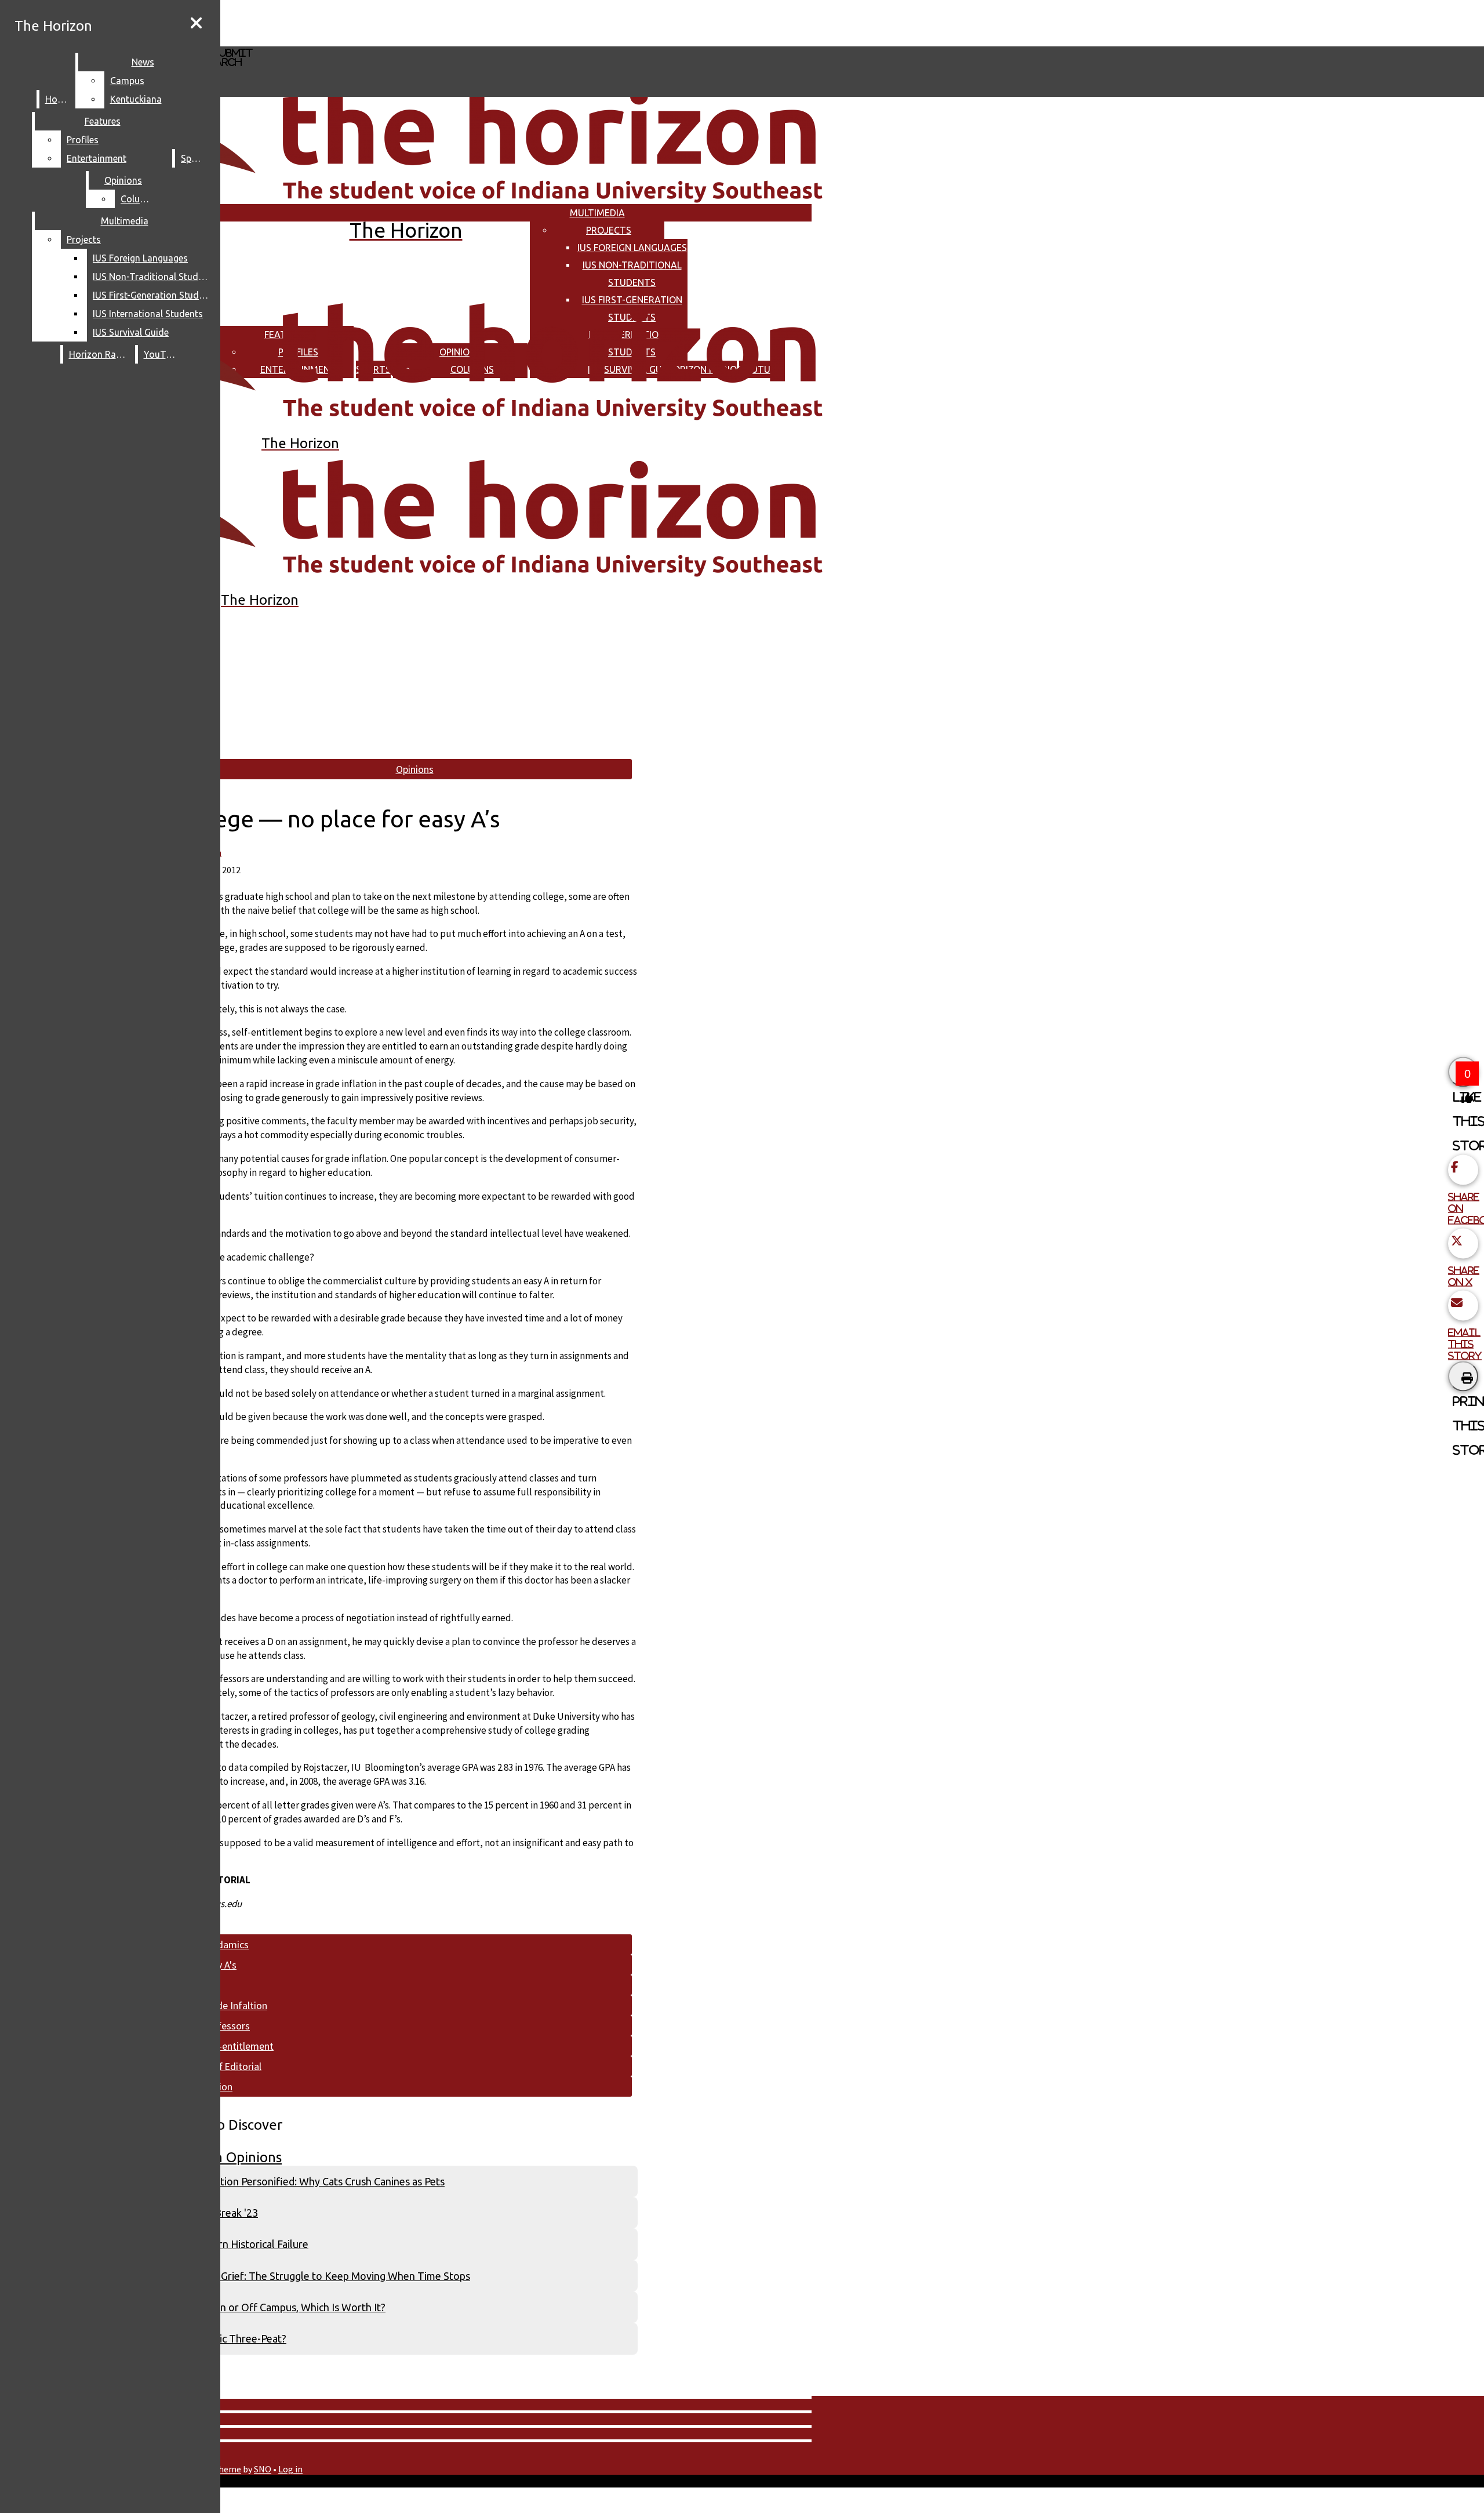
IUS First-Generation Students (153, 295)
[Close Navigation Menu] (196, 23)
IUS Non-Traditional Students (153, 277)
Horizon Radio (99, 354)
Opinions (123, 180)
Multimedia (597, 213)
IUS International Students (148, 314)
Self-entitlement (238, 2046)
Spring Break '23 (220, 2213)
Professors (226, 2026)
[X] (346, 41)
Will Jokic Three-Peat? (234, 2338)
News (143, 62)
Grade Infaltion (234, 2005)
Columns (139, 199)
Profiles (83, 140)
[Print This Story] (1463, 1377)
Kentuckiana (136, 99)
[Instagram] (346, 22)
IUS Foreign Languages (632, 248)
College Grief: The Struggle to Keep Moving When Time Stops (326, 2276)
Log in (290, 2469)
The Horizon (53, 26)
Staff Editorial (232, 2066)
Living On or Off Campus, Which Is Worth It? (284, 2307)
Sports (195, 158)
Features (103, 121)
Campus (127, 81)
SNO (263, 2469)
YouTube (162, 354)
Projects (609, 230)
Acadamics (225, 1944)
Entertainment (97, 158)
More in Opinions (228, 2157)
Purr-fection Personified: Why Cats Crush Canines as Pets (314, 2181)
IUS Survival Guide (131, 332)
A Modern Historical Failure (245, 2244)
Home (58, 99)
